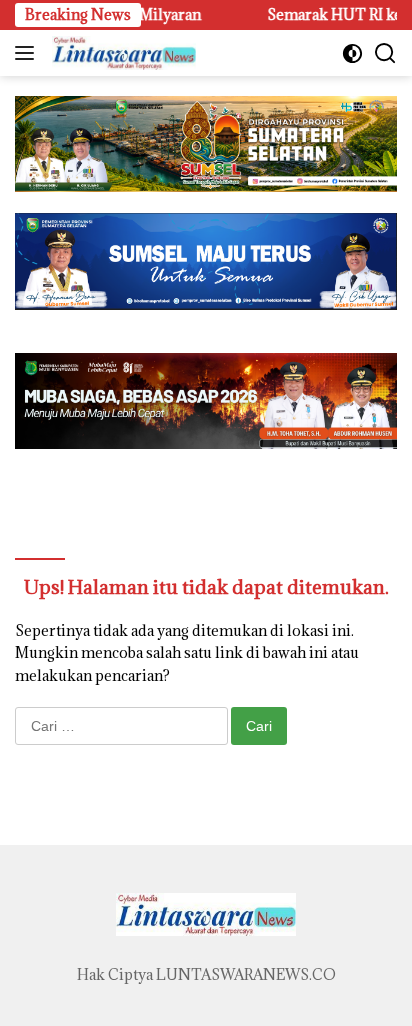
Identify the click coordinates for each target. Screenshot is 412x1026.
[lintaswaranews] (121, 53)
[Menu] (28, 53)
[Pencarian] (385, 53)
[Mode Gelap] (352, 53)
